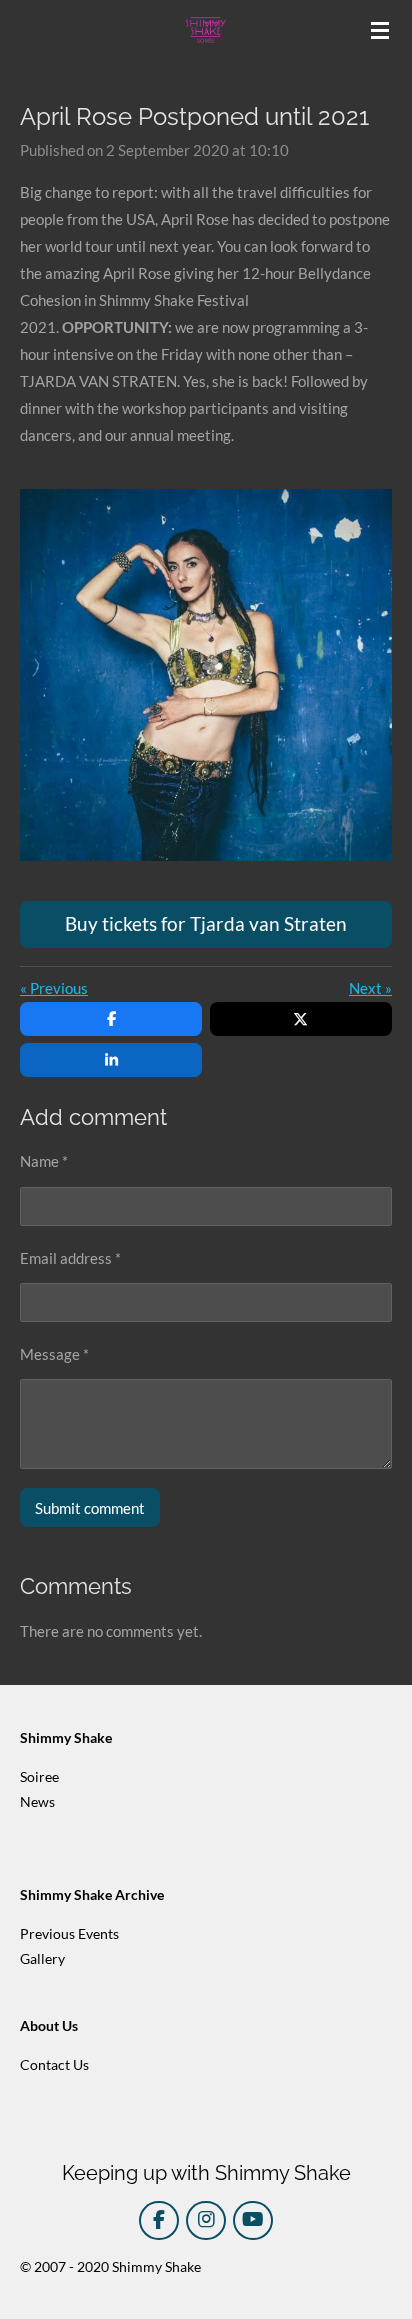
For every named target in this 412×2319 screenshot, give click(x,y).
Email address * (70, 1258)
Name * (44, 1161)
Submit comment (90, 1508)
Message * (54, 1354)
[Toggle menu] (380, 30)
